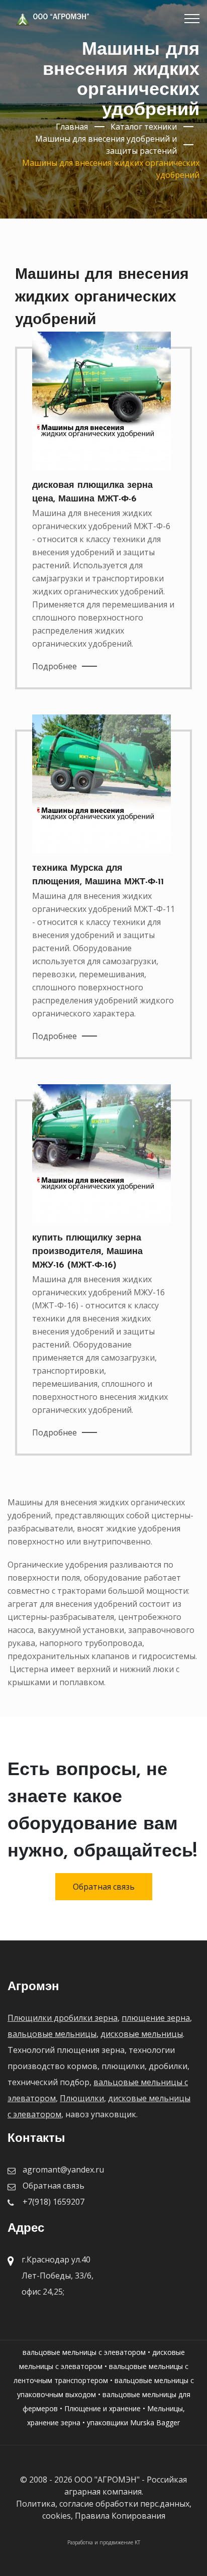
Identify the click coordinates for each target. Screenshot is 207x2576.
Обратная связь (104, 1887)
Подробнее (55, 666)
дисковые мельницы (142, 2034)
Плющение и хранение (102, 2408)
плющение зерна (156, 2018)
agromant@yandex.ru (63, 2170)
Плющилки (82, 2098)
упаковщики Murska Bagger (133, 2423)
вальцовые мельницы (52, 2034)
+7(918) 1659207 (54, 2202)
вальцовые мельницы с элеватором (84, 2352)
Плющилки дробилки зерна (63, 2018)
